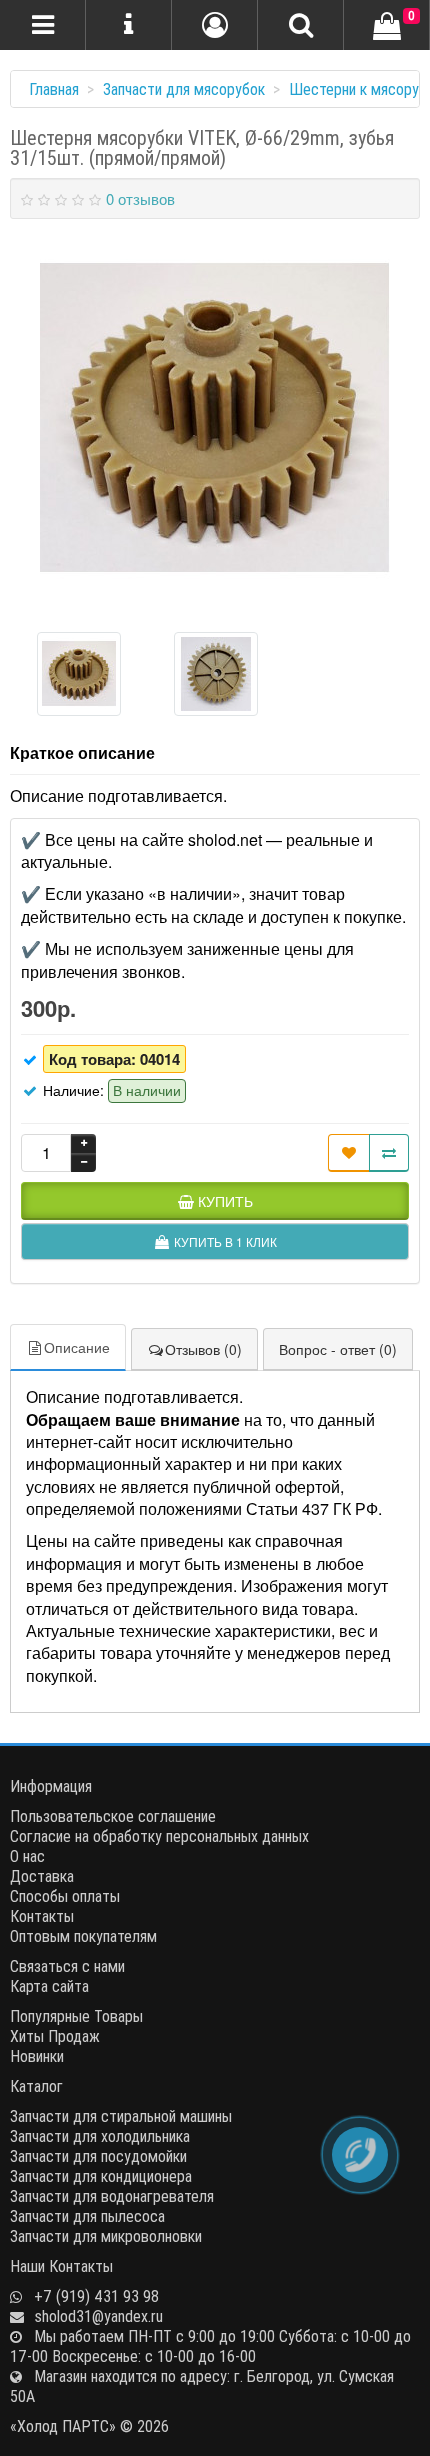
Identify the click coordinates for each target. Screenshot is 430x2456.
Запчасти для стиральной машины (121, 2116)
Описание (77, 1347)
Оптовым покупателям (83, 1936)
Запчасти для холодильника (100, 2136)
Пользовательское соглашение (113, 1816)
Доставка (42, 1876)
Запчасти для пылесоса (87, 2216)
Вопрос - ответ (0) (338, 1349)
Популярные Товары (76, 2016)
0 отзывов (140, 198)
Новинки (37, 2056)
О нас (27, 1856)
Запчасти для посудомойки (98, 2156)
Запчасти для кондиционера (101, 2176)
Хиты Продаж (55, 2036)
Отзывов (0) (203, 1349)
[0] (387, 27)
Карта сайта (49, 1986)
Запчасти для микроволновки (106, 2236)
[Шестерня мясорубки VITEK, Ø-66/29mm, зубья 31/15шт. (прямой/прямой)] (215, 418)
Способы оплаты (65, 1896)
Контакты (42, 1916)
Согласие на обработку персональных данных (159, 1836)
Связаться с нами (67, 1966)
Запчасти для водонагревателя (112, 2196)
